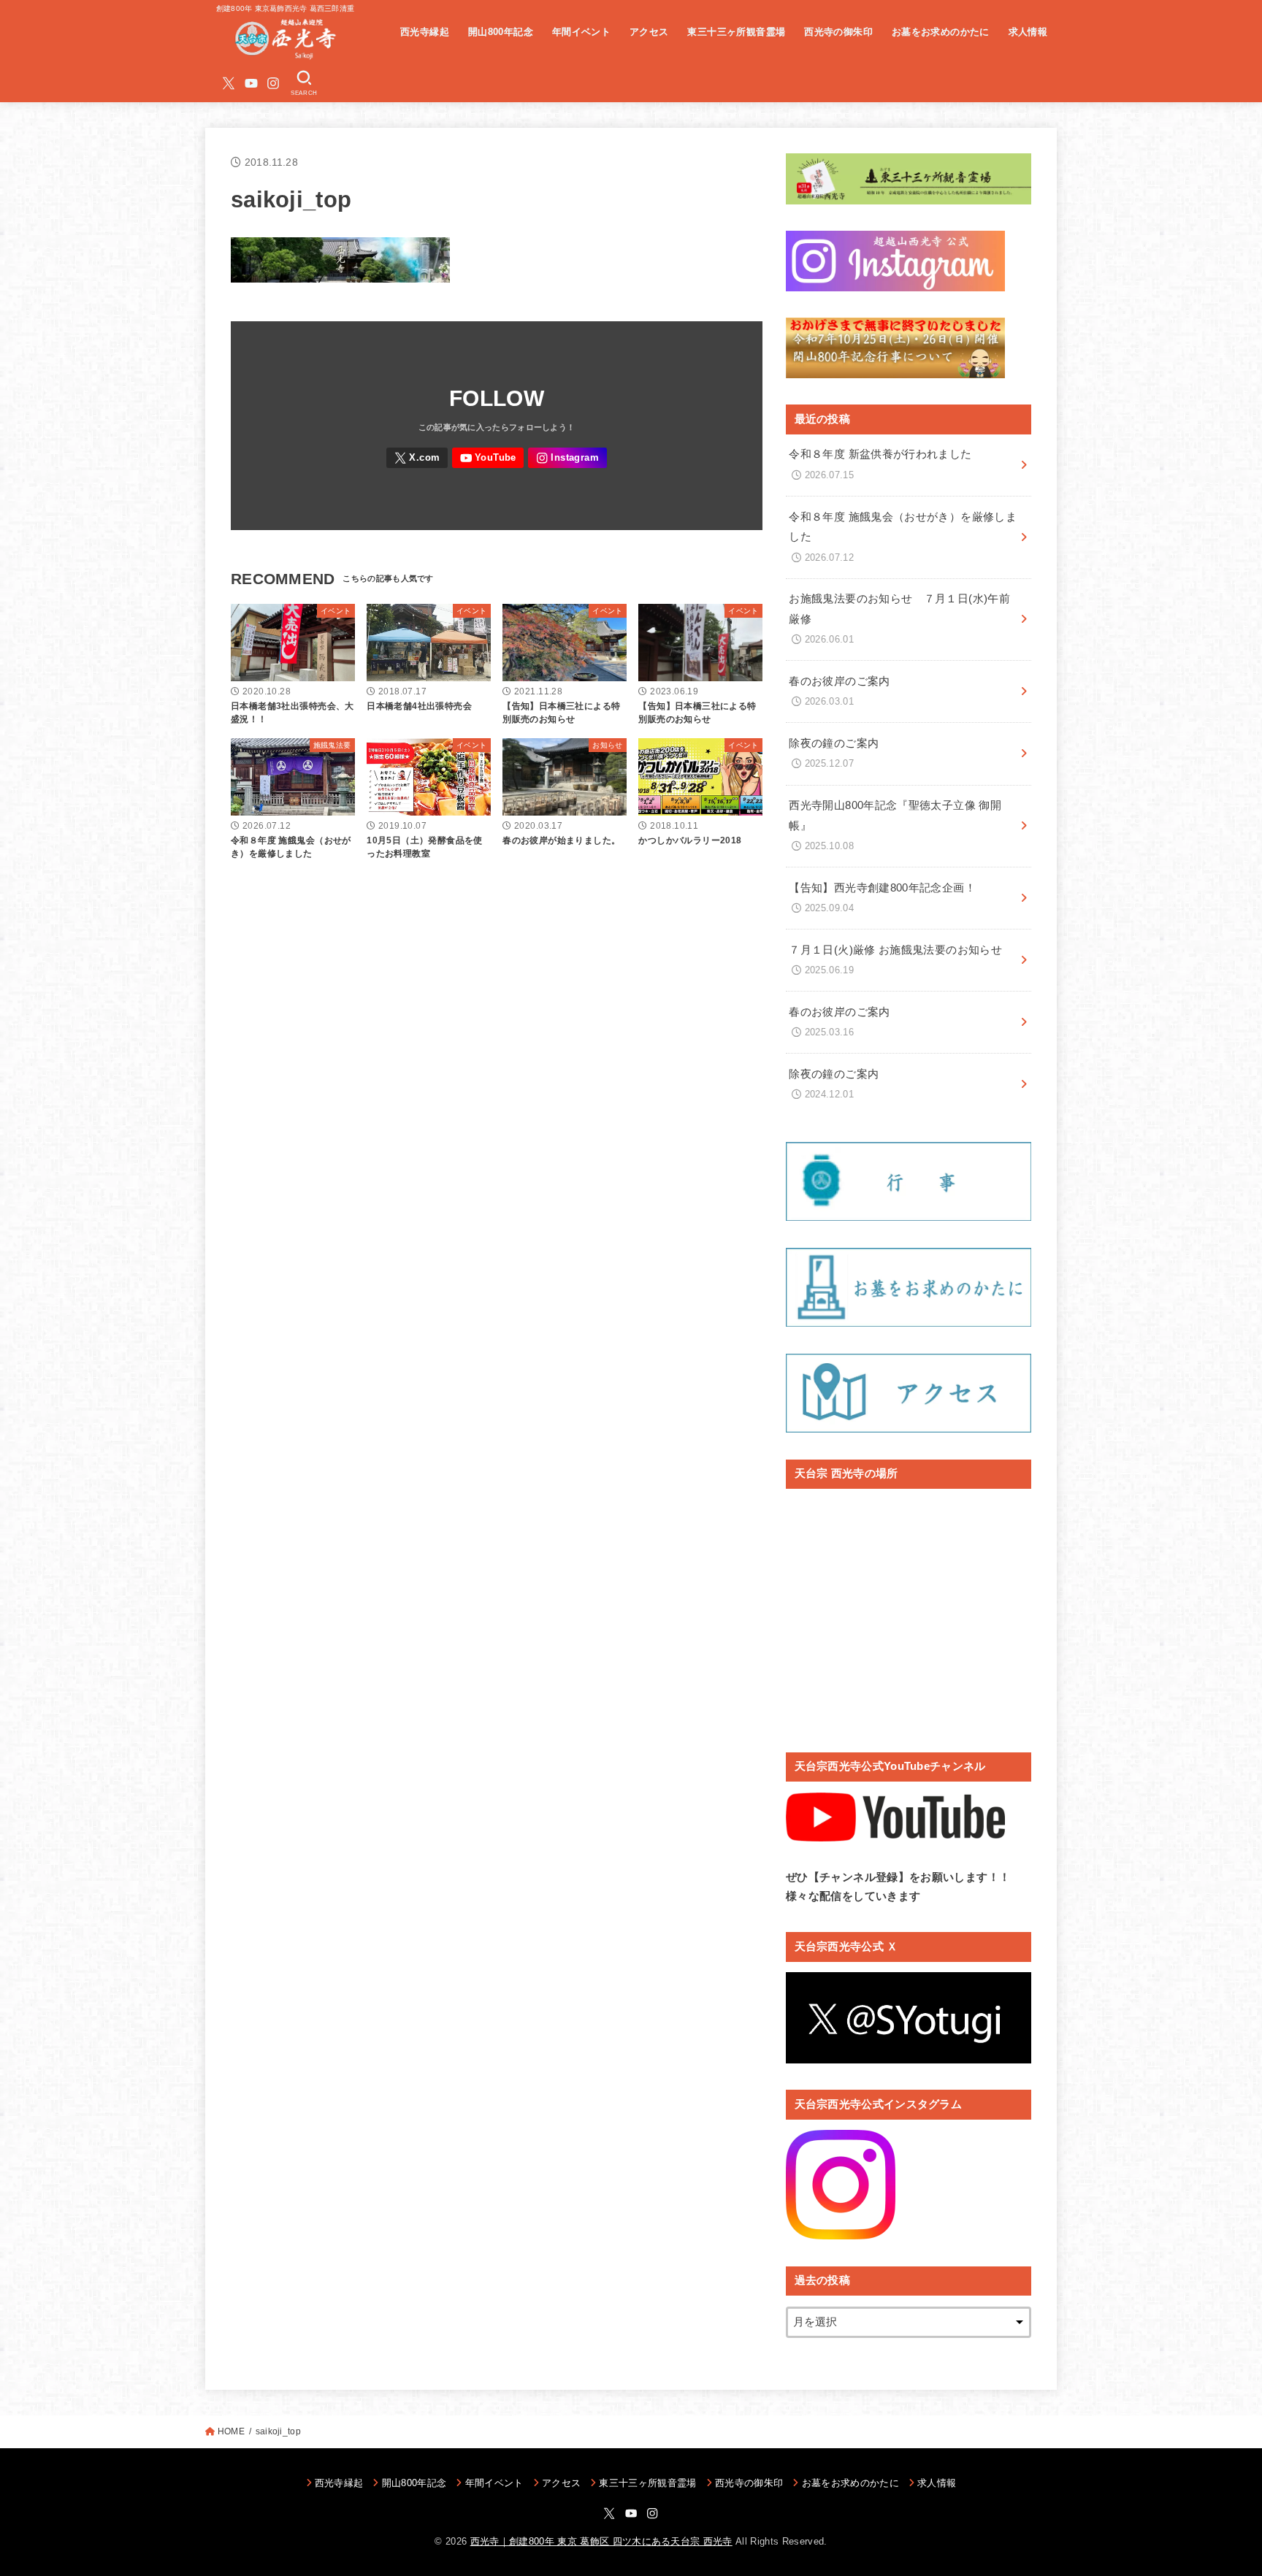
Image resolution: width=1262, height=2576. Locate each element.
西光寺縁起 (425, 32)
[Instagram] (273, 83)
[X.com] (229, 83)
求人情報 (1028, 32)
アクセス (649, 32)
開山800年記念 (501, 32)
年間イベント (581, 32)
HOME (231, 2431)
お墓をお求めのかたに (941, 32)
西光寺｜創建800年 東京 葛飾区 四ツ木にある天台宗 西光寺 (601, 2541)
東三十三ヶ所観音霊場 (736, 32)
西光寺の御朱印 (838, 32)
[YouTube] (251, 83)
